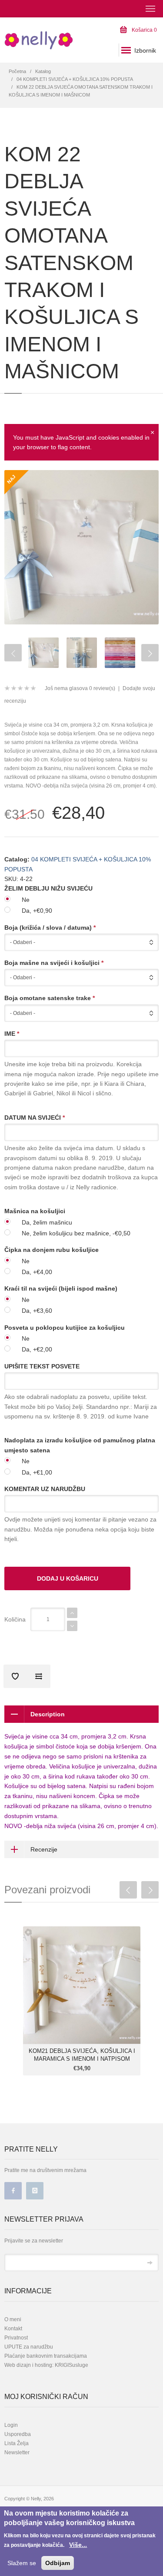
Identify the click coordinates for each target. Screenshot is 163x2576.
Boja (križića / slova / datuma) (50, 928)
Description (48, 1714)
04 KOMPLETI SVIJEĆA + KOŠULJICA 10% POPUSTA (75, 79)
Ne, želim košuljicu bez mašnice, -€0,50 (76, 1233)
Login (11, 2425)
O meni (13, 2319)
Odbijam (58, 2563)
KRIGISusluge (71, 2365)
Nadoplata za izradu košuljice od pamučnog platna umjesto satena (80, 1445)
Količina (15, 1619)
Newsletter (17, 2453)
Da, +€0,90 (37, 911)
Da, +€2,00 (37, 1349)
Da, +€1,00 (37, 1472)
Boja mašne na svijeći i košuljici (54, 963)
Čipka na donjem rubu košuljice (52, 1250)
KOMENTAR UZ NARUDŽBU (45, 1489)
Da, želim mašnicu (47, 1222)
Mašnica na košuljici (35, 1211)
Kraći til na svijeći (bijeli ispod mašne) (61, 1288)
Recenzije (44, 1849)
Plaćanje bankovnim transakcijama (46, 2356)
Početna (17, 71)
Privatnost (16, 2338)
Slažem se (22, 2563)
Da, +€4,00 (37, 1272)
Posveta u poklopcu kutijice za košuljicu (65, 1328)
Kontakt (13, 2329)
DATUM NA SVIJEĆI (35, 1118)
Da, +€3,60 (37, 1311)
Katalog (43, 71)
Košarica (144, 30)
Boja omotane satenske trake (50, 998)
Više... (78, 2545)
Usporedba (18, 2434)
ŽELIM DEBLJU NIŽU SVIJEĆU (48, 888)
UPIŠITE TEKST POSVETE (42, 1366)
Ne (26, 900)
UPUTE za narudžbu (29, 2347)
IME (12, 1034)
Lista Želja (17, 2443)
